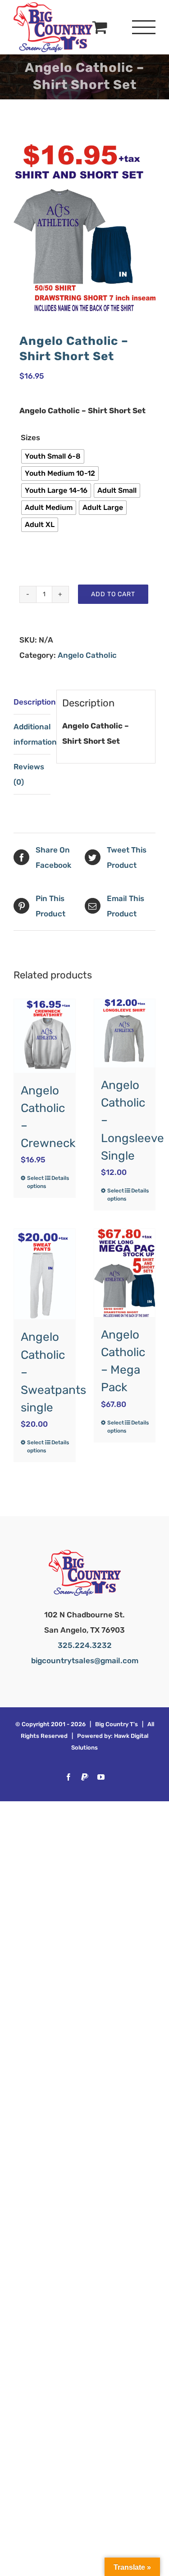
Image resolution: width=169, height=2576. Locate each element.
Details (60, 1178)
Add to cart (113, 594)
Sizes (30, 438)
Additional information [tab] (32, 734)
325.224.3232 (85, 1645)
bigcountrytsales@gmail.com (85, 1661)
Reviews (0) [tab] (29, 774)
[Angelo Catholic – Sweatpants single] (45, 1274)
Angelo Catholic (87, 655)
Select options (36, 1182)
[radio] (53, 456)
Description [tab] (32, 702)
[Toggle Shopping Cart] (100, 27)
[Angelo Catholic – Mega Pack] (125, 1273)
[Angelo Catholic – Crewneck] (45, 1036)
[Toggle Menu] (144, 27)
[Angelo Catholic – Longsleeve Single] (125, 1033)
